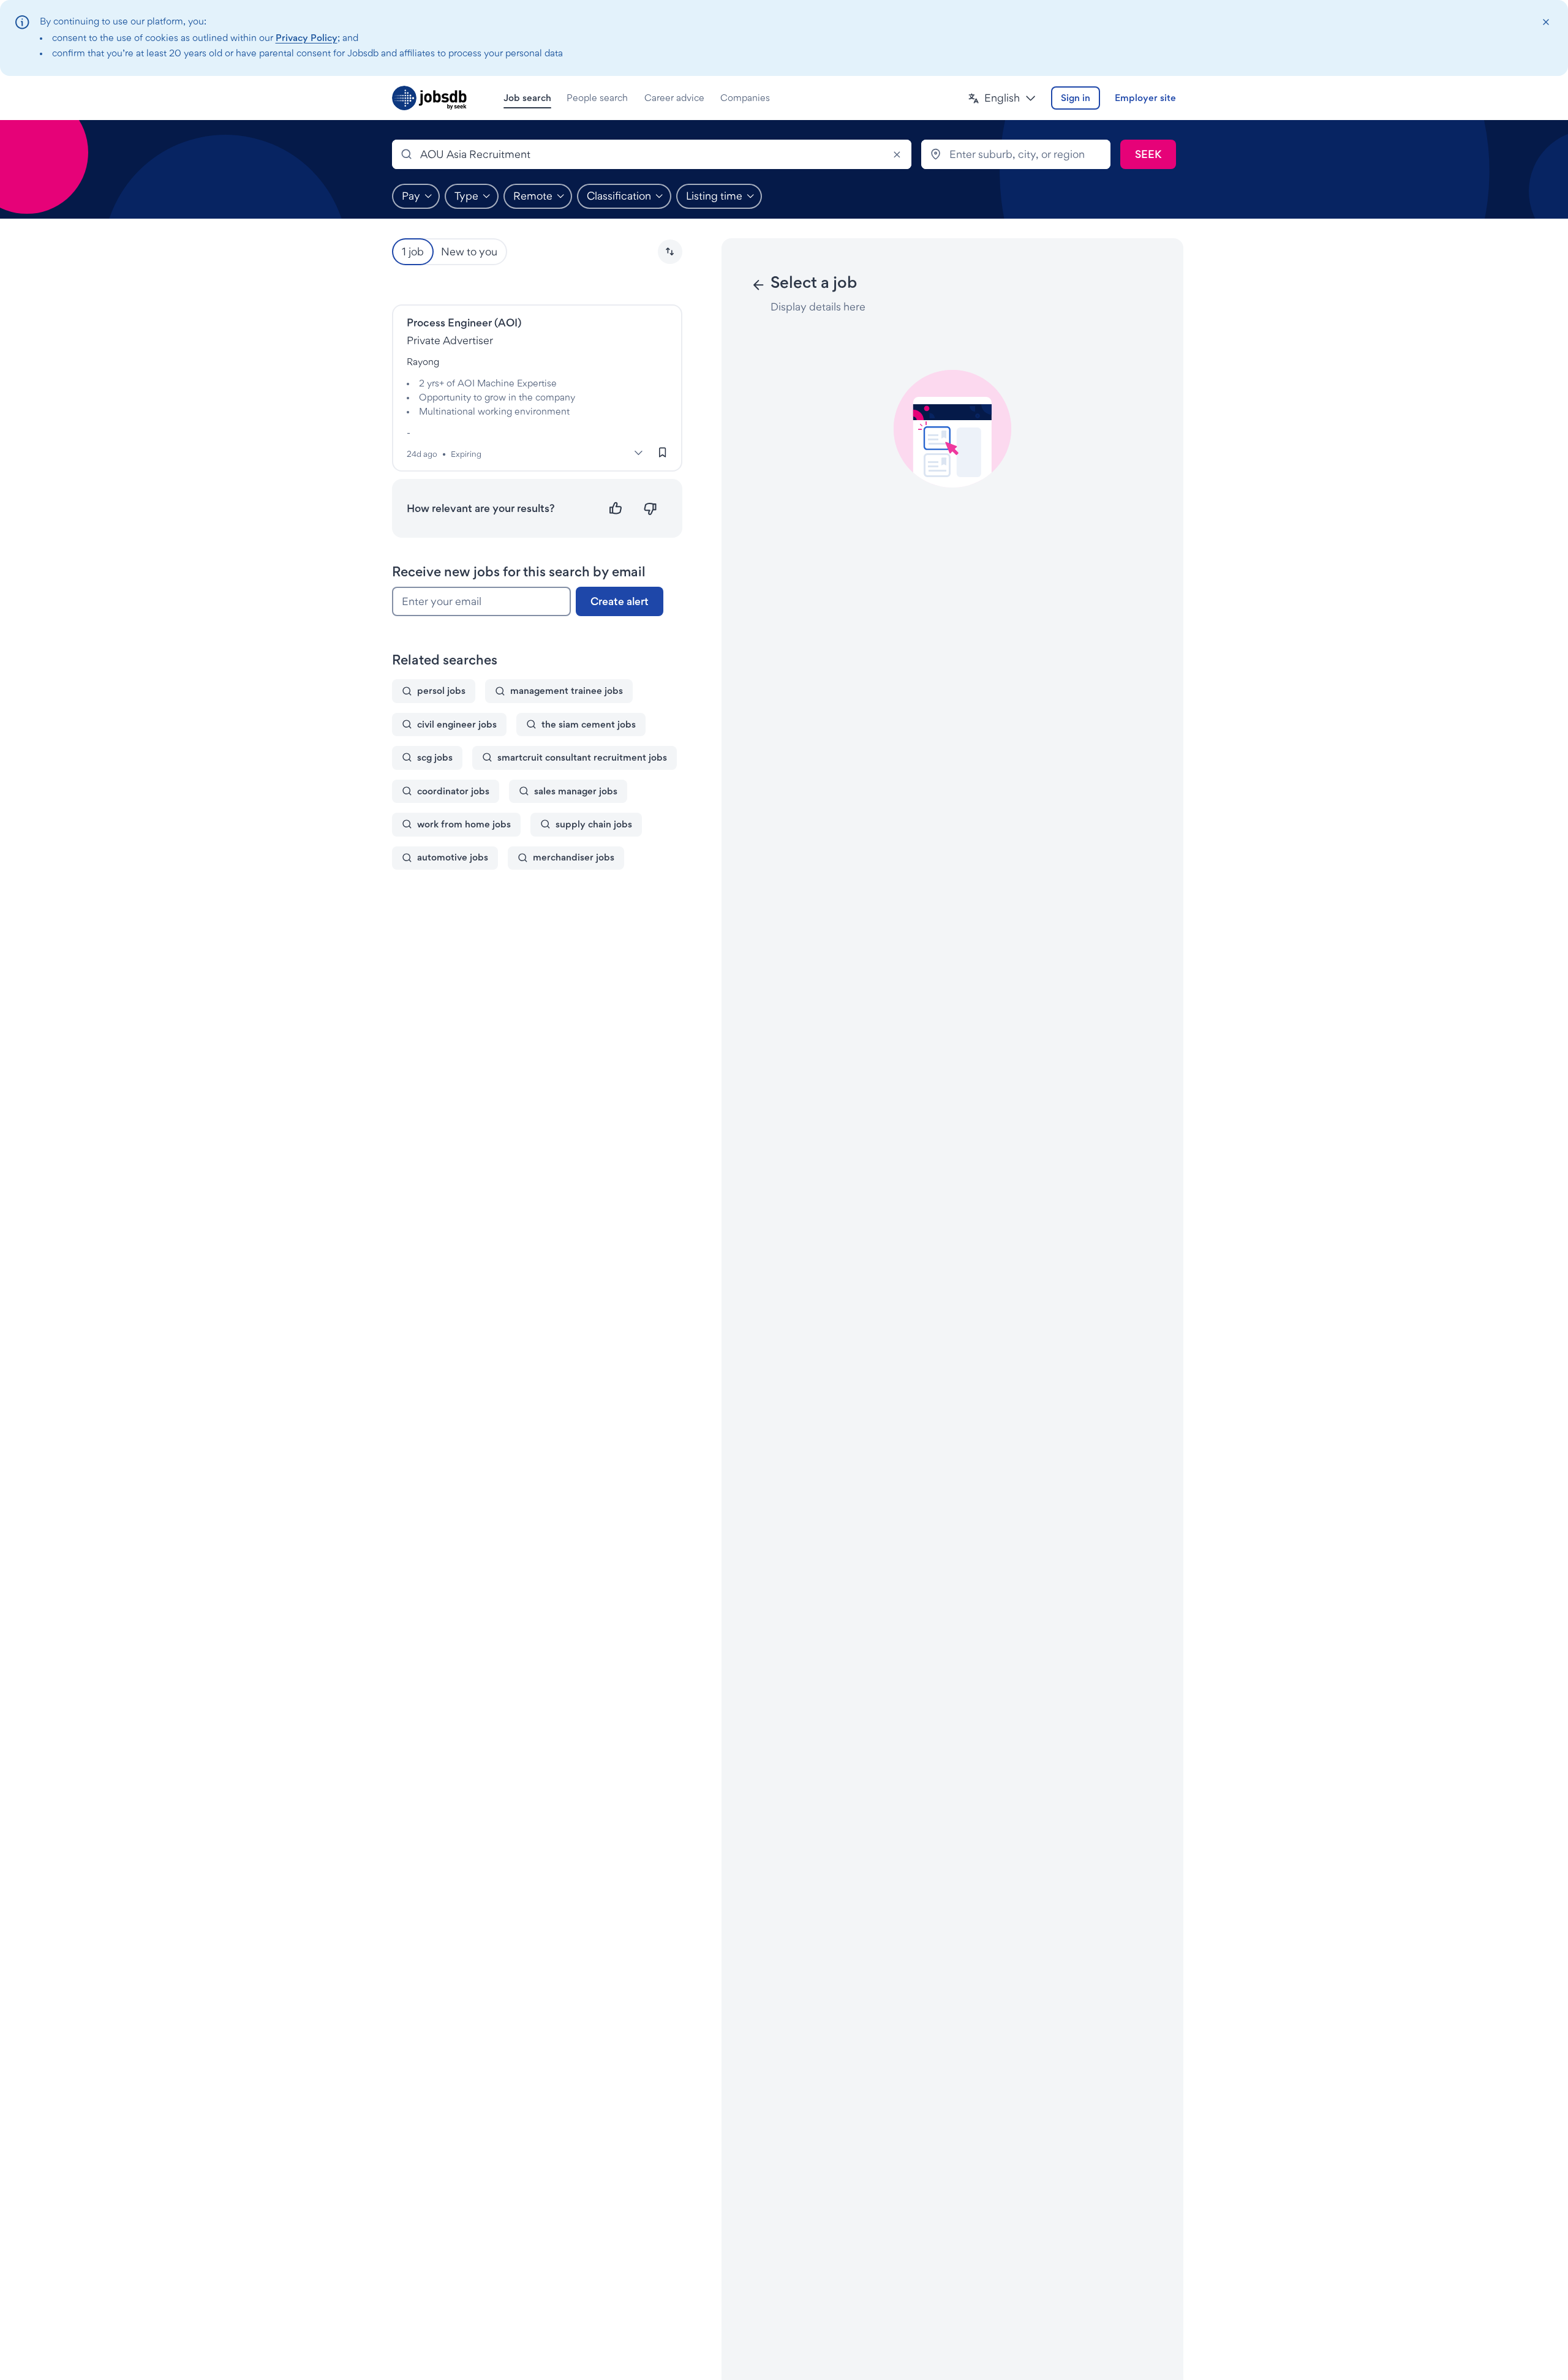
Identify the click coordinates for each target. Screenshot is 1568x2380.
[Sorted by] (670, 252)
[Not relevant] (650, 509)
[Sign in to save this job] (663, 452)
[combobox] (652, 154)
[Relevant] (616, 509)
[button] (1002, 98)
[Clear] (897, 154)
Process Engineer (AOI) (464, 322)
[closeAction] (1546, 22)
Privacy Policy (307, 38)
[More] (639, 453)
